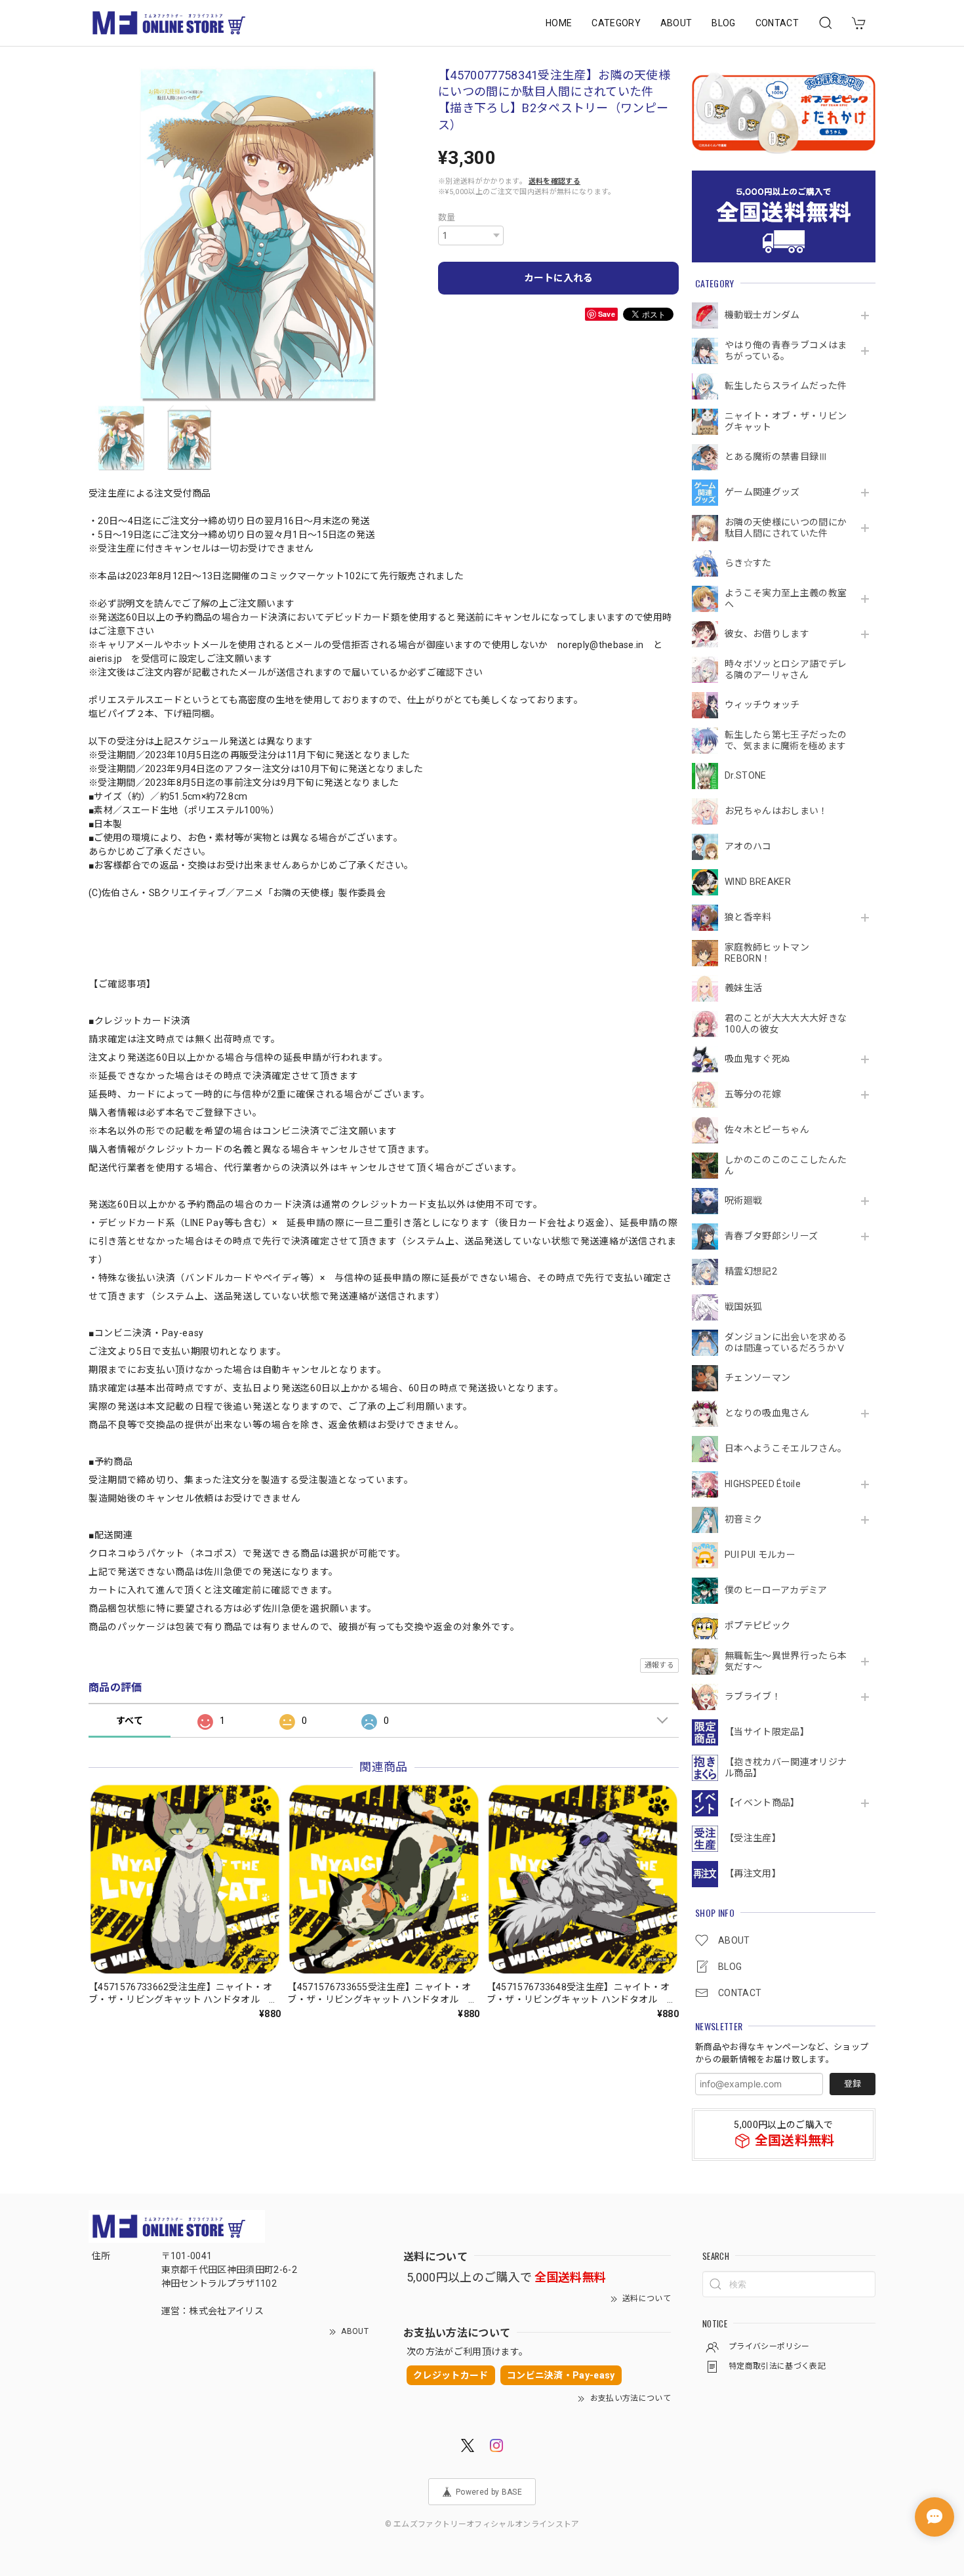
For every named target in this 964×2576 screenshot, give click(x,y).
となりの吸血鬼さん (767, 1413)
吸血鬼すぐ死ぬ (757, 1059)
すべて (130, 1721)
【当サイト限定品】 (767, 1732)
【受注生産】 (753, 1838)
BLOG (723, 23)
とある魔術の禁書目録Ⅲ (781, 457)
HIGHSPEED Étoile (763, 1484)
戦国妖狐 (743, 1307)
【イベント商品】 (762, 1803)
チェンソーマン (757, 1378)
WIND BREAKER (758, 882)
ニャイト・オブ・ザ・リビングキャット (786, 421)
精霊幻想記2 (751, 1271)
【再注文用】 (753, 1873)
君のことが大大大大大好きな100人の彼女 (786, 1024)
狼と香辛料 (748, 917)
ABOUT (676, 23)
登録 (853, 2084)
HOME (559, 23)
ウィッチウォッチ (762, 705)
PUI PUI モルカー (760, 1555)
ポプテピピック (757, 1625)
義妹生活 (743, 988)
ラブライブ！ (753, 1696)
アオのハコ (748, 846)
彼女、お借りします (767, 634)
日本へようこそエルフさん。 (786, 1448)
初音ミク (743, 1519)
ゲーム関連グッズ (762, 492)
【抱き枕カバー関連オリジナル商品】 (786, 1768)
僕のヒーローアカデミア (776, 1590)
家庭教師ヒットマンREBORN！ (767, 953)
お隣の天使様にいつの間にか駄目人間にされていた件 (786, 528)
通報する (659, 1665)
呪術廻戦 (743, 1200)
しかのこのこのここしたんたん (786, 1165)
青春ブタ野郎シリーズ (771, 1236)
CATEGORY (616, 23)
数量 (447, 217)
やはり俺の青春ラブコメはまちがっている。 (786, 351)
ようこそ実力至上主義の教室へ (786, 599)
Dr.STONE (746, 775)
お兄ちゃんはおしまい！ (776, 811)
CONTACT (777, 23)
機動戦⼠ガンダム (762, 315)
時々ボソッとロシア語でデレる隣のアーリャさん (786, 669)
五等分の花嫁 (753, 1094)
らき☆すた (748, 563)
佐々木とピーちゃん (767, 1130)
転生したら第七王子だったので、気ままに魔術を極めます (786, 740)
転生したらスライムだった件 (786, 386)
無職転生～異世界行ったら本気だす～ (786, 1661)
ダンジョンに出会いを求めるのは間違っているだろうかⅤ (786, 1342)
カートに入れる (558, 278)
